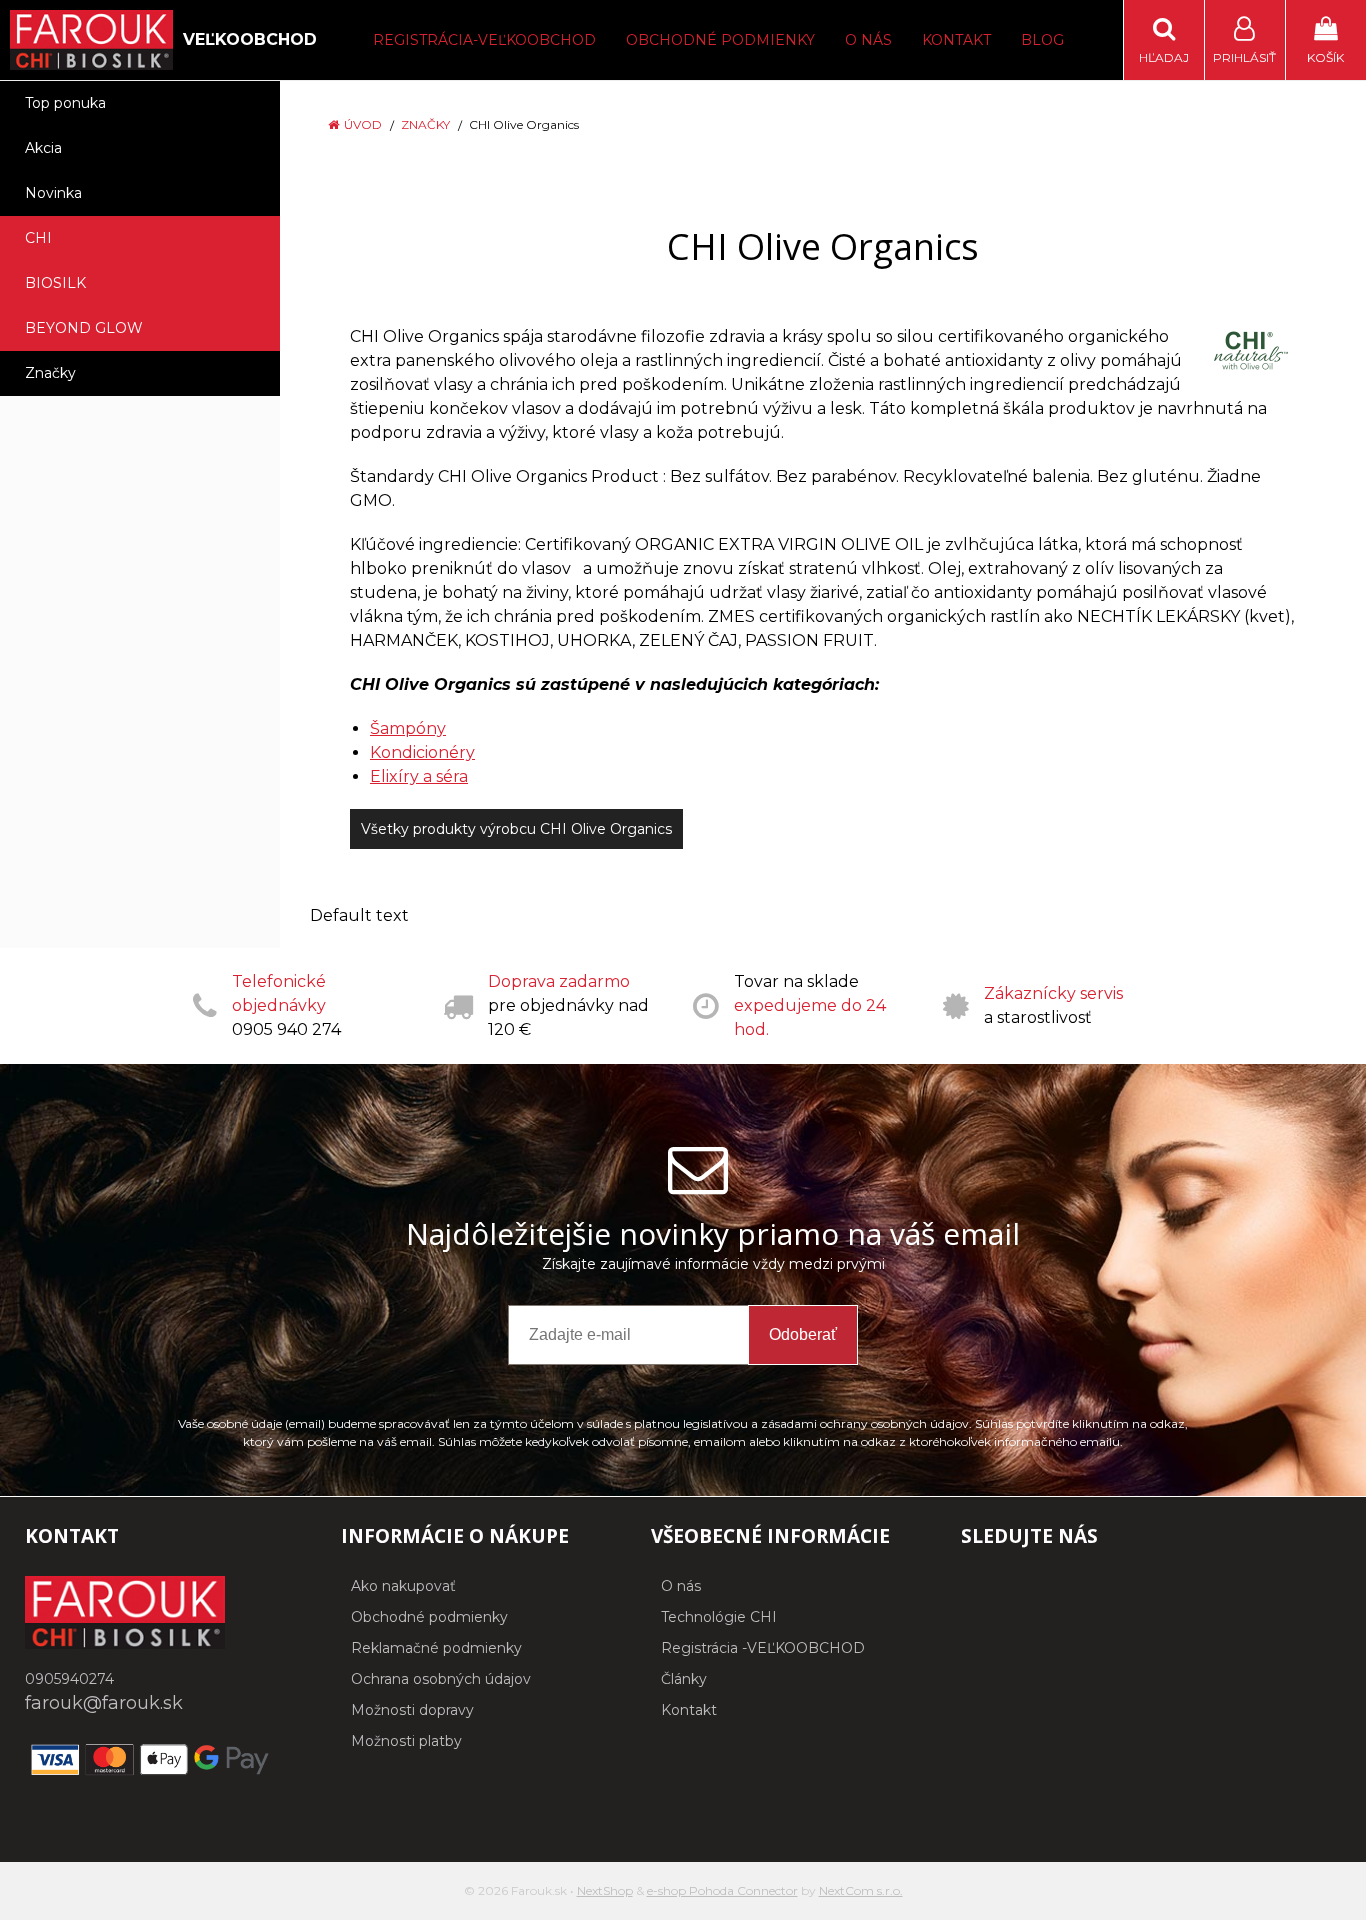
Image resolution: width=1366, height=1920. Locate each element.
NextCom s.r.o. (861, 1890)
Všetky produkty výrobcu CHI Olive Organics (516, 829)
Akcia (43, 148)
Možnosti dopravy (412, 1710)
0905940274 (69, 1679)
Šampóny (408, 728)
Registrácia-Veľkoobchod (484, 40)
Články (684, 1679)
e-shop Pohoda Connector (722, 1890)
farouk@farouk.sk (104, 1703)
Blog (1042, 40)
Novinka (53, 193)
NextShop (605, 1890)
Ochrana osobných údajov (441, 1679)
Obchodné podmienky (720, 40)
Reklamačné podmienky (436, 1648)
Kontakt (956, 40)
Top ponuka (65, 103)
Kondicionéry (422, 752)
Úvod (363, 124)
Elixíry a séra (419, 776)
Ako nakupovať (403, 1586)
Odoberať (803, 1334)
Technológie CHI (719, 1617)
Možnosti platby (406, 1741)
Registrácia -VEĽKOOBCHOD (763, 1648)
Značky (425, 124)
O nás (868, 40)
